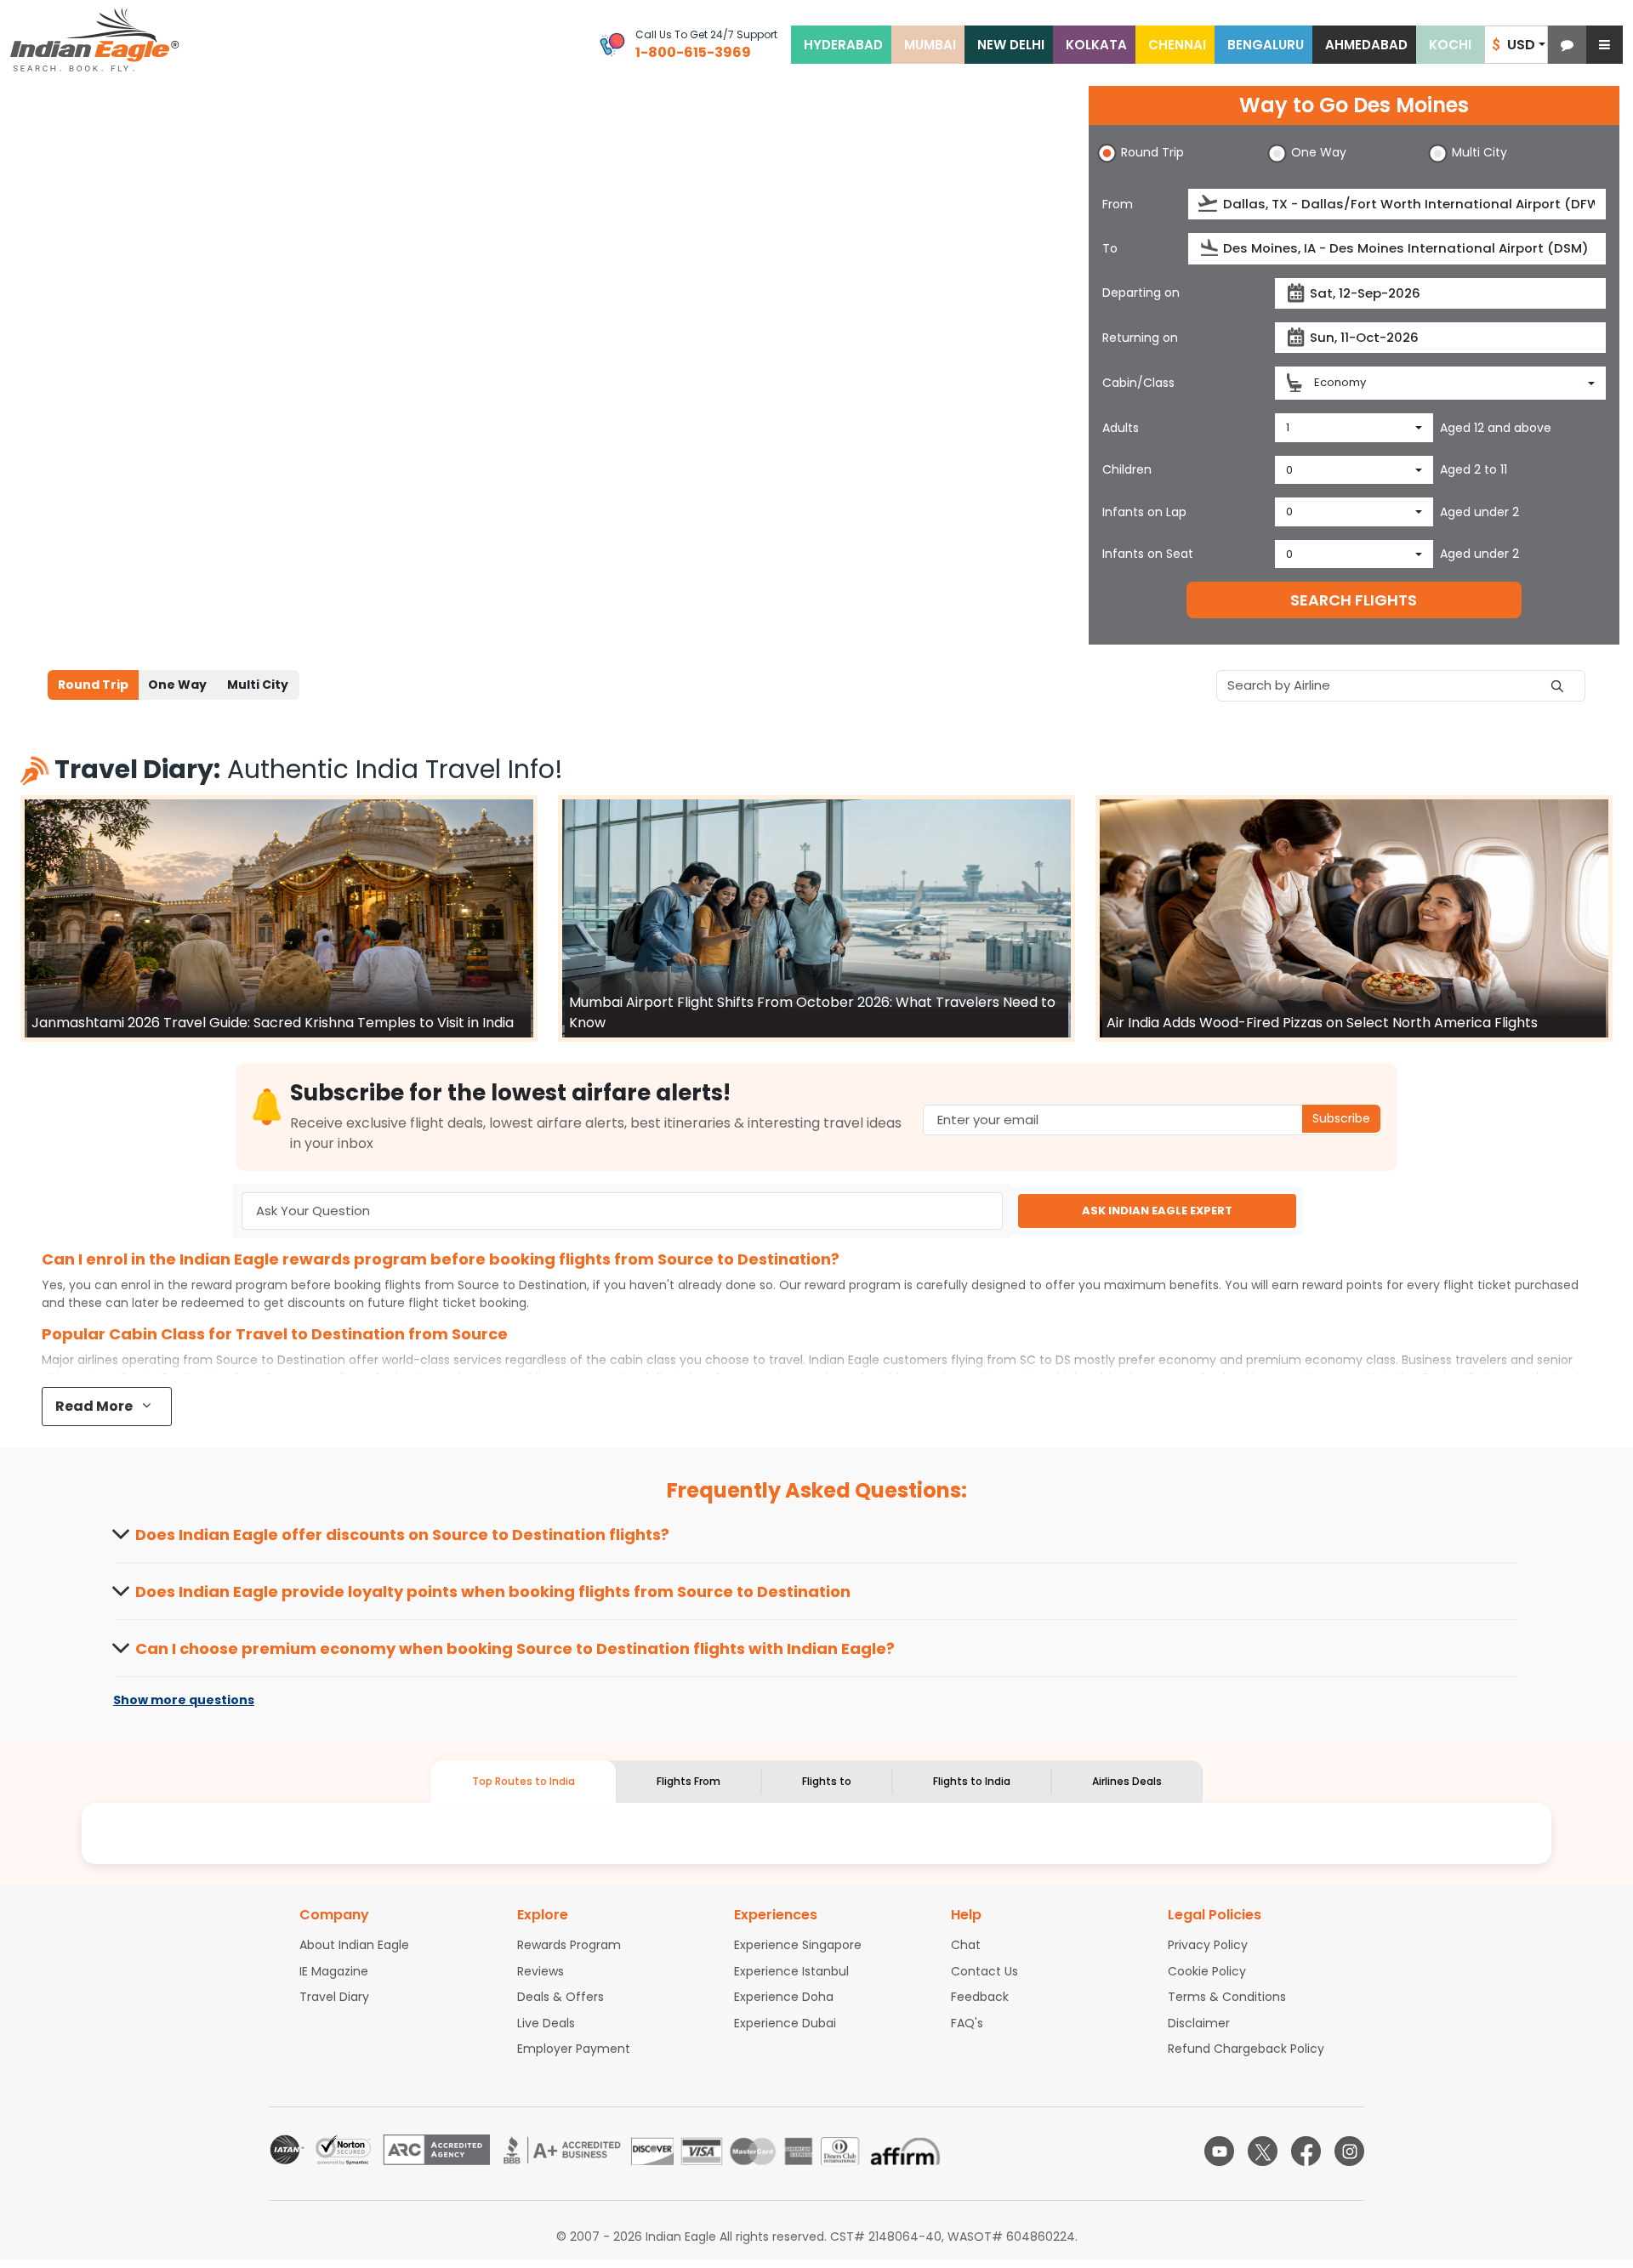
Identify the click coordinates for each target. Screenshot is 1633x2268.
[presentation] (1209, 204)
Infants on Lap (1144, 512)
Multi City (258, 685)
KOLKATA (1096, 45)
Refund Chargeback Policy (1246, 2049)
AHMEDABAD (1366, 45)
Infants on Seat (1148, 554)
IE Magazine (334, 1971)
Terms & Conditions (1227, 1997)
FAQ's (967, 2023)
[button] (1567, 45)
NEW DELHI (1011, 45)
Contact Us (984, 1971)
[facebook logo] (1306, 2151)
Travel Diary (334, 1997)
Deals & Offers (560, 1997)
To (1110, 248)
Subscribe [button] (1341, 1118)
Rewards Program (569, 1945)
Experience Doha (784, 1997)
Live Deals (546, 2023)
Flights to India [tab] (972, 1781)
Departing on (1141, 293)
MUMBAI (930, 45)
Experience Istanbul (791, 1971)
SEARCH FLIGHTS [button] (1354, 600)
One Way (177, 685)
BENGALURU (1266, 45)
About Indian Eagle (354, 1945)
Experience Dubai (785, 2023)
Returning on (1140, 338)
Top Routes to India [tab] (523, 1781)
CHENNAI (1177, 45)
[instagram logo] (1349, 2151)
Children (1127, 469)
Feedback (980, 1997)
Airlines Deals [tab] (1127, 1781)
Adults (1121, 428)
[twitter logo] (1263, 2151)
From (1118, 204)
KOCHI (1450, 45)
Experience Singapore (798, 1945)
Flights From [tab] (688, 1781)
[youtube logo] (1219, 2151)
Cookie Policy (1207, 1971)
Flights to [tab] (827, 1781)
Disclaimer (1199, 2023)
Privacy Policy (1208, 1945)
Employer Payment (574, 2049)
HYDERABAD (843, 45)
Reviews (541, 1971)
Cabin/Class (1138, 383)
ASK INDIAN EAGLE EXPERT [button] (1157, 1211)
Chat (966, 1945)
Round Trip (93, 685)
